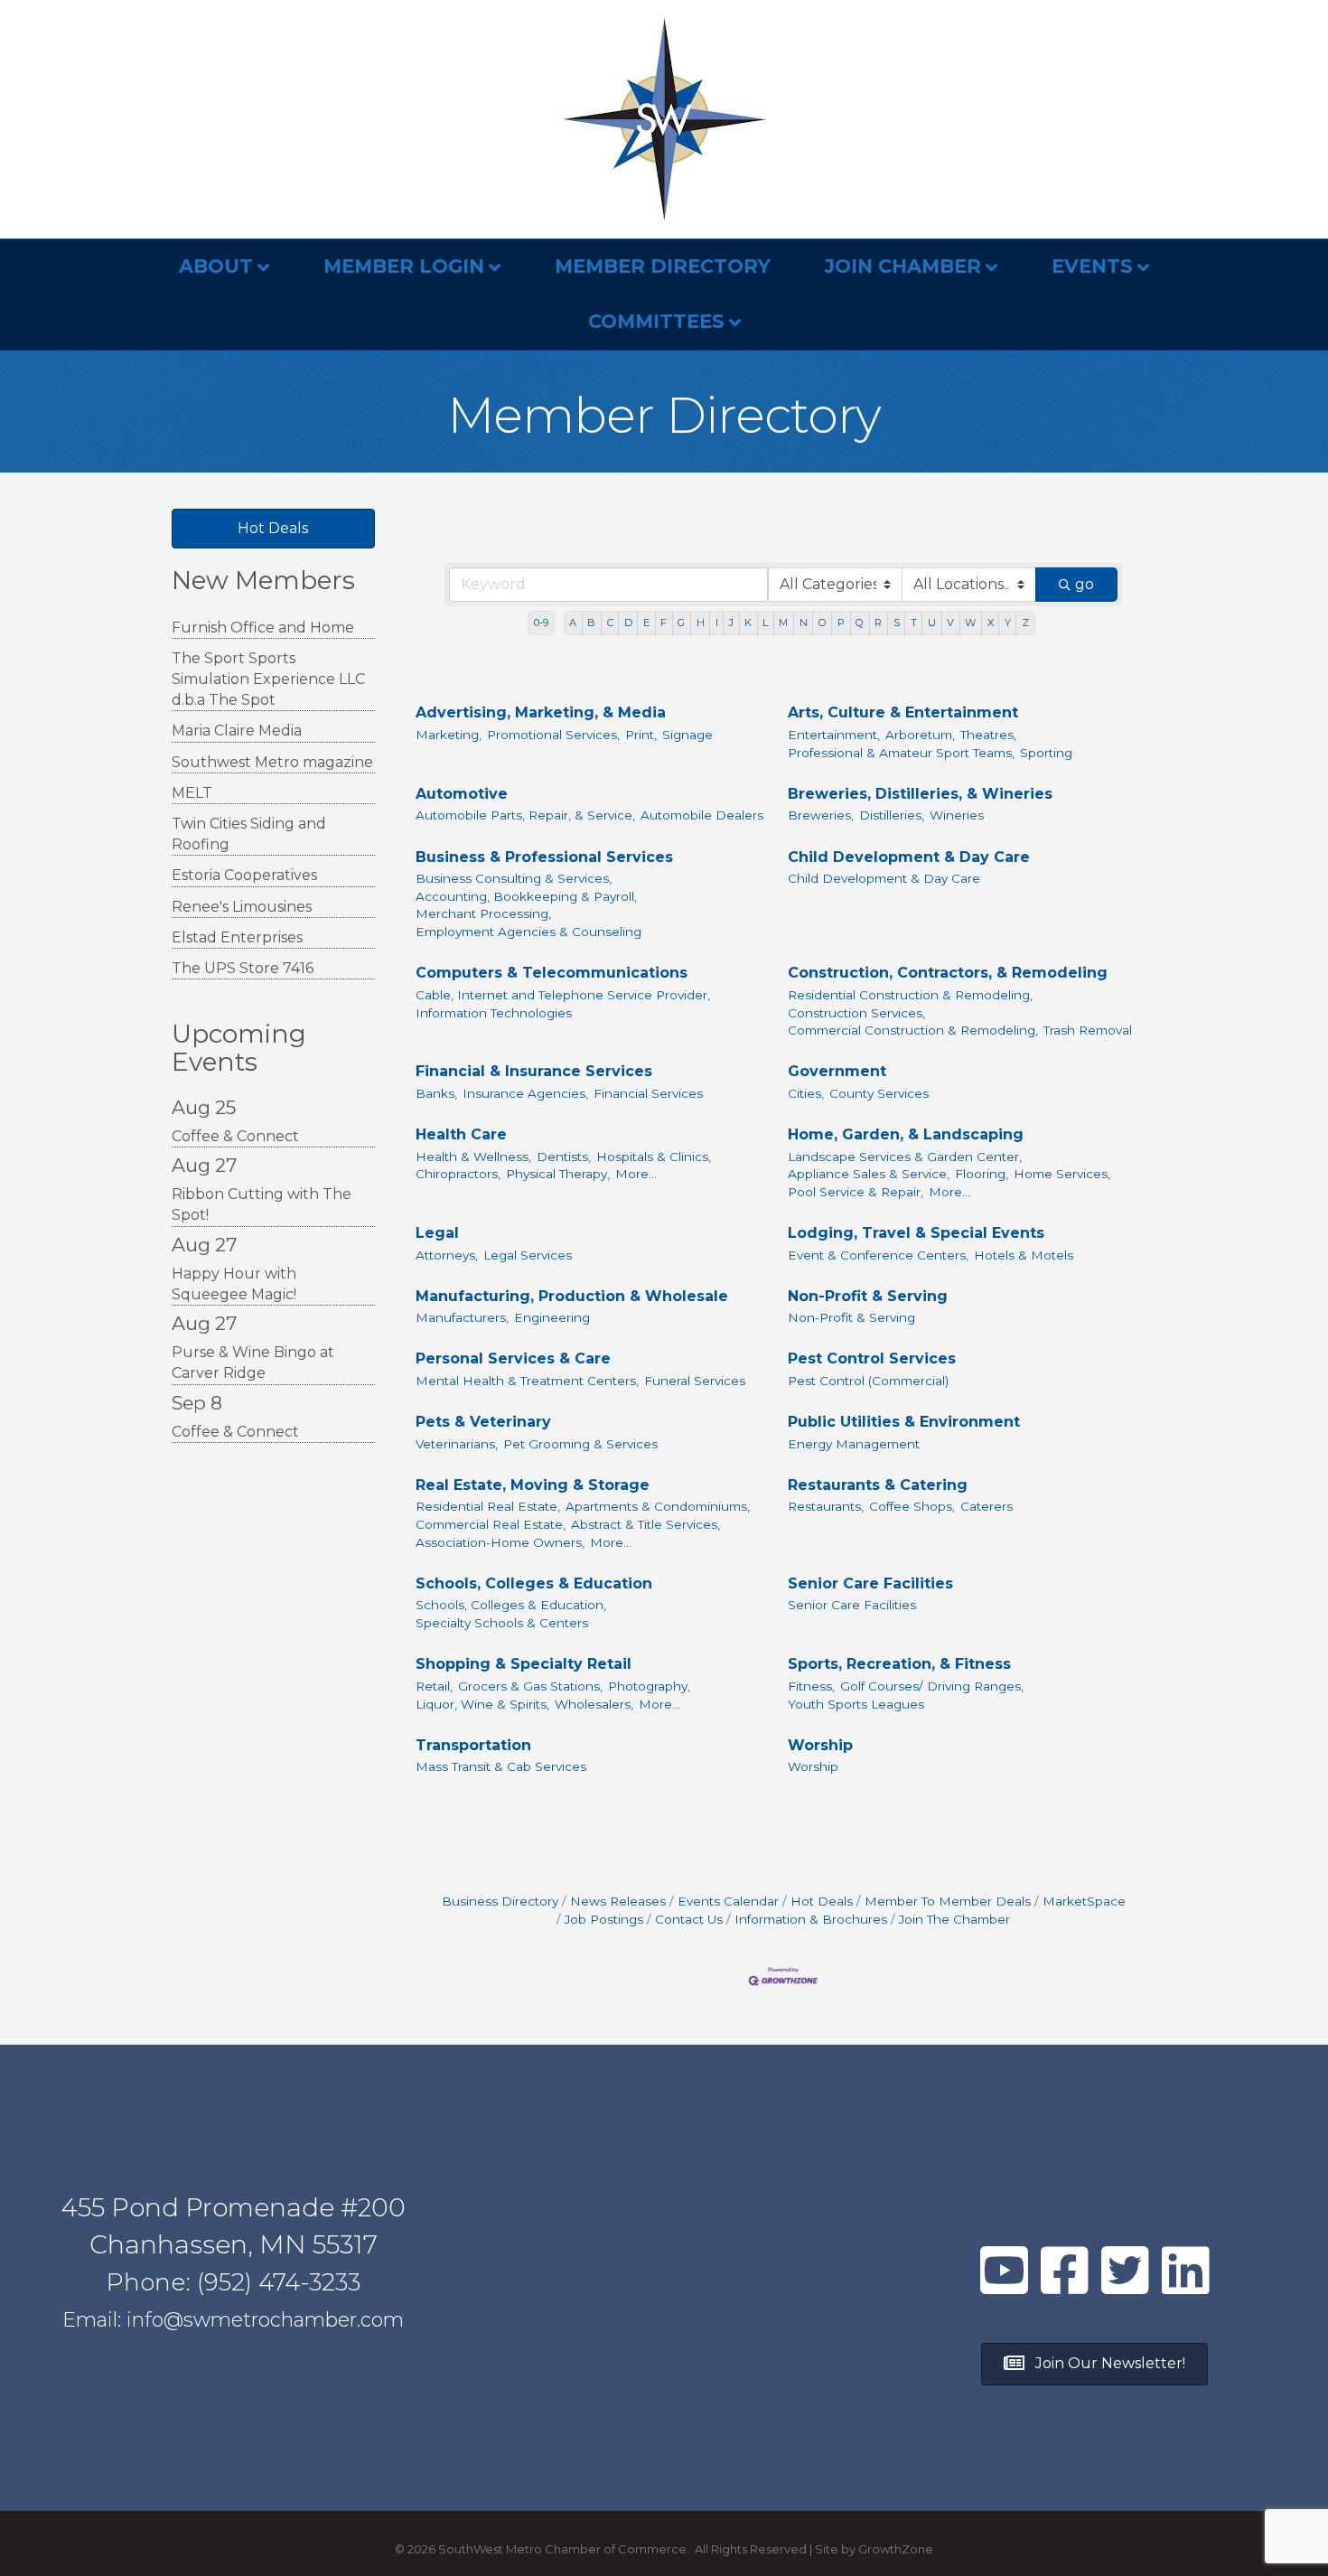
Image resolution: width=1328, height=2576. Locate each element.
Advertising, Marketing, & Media (541, 712)
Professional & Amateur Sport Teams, (901, 753)
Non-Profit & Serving (868, 1296)
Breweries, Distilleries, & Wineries (920, 794)
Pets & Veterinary (483, 1422)
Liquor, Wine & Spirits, (482, 1704)
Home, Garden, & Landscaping (906, 1134)
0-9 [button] (541, 623)
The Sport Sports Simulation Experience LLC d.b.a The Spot (268, 679)
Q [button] (860, 623)
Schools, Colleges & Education (534, 1583)
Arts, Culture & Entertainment (903, 712)
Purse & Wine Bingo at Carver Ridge (253, 1363)
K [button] (748, 623)
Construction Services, (856, 1013)
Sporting (1046, 753)
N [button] (804, 623)
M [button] (783, 623)
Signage (687, 735)
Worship (820, 1745)
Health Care (461, 1134)
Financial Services (648, 1093)
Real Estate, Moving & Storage (533, 1485)
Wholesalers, (594, 1704)
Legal (437, 1233)
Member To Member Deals (948, 1901)
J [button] (731, 623)
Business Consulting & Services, (514, 878)
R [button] (878, 623)
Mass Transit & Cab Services (501, 1766)
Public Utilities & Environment (904, 1422)
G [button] (681, 623)
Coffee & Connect (235, 1136)
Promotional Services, (553, 735)
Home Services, (1062, 1174)
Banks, (436, 1093)
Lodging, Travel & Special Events (916, 1233)
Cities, (806, 1093)
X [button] (991, 623)
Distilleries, (892, 815)
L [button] (765, 623)
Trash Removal (1088, 1030)
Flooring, (982, 1174)
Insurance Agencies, (525, 1093)
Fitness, (811, 1686)
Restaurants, (826, 1506)
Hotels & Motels (1024, 1255)
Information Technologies (494, 1013)
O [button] (823, 623)
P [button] (841, 623)
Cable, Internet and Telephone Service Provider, (563, 995)
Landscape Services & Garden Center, (905, 1157)
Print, (641, 735)
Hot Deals (822, 1901)
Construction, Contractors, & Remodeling (948, 973)
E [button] (646, 623)
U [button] (932, 623)
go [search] (1085, 584)
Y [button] (1008, 623)
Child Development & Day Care (909, 857)
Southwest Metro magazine (272, 762)
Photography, (649, 1686)
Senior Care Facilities (870, 1583)
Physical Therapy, (558, 1174)
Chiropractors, (458, 1174)
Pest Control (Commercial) (868, 1381)
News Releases (618, 1901)
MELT (192, 793)
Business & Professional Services (544, 857)
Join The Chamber (954, 1919)
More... (636, 1174)
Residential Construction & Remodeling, (910, 995)
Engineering (552, 1317)
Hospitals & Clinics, (654, 1157)
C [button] (610, 623)
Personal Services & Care (513, 1358)
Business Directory (500, 1901)
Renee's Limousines (242, 907)
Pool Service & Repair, (856, 1192)
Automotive (462, 794)
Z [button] (1025, 623)
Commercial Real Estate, (491, 1524)
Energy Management (854, 1444)
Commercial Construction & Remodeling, (913, 1030)
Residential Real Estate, (488, 1506)
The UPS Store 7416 (243, 968)
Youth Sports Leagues (856, 1704)
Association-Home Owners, (500, 1542)
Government (837, 1071)
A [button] (573, 623)
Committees (656, 321)
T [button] (914, 623)
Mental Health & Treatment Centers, (527, 1381)
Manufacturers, (462, 1317)
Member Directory (663, 266)
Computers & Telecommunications (552, 973)
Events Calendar (728, 1901)
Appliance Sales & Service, (869, 1174)
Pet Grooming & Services (580, 1444)
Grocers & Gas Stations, (530, 1686)
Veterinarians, (457, 1444)
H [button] (701, 623)
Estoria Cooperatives (244, 875)
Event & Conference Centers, (878, 1255)
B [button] (591, 623)
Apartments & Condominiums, (658, 1506)
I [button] (717, 623)
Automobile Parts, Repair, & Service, (525, 815)
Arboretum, (920, 735)
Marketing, (449, 735)
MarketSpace (1084, 1901)
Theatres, (988, 735)
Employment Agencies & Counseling (528, 932)
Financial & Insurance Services (534, 1071)
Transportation (473, 1745)
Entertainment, (834, 735)
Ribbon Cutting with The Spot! (262, 1204)
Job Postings (604, 1919)
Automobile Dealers (702, 815)
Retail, (434, 1686)
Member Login (404, 266)
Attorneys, (447, 1255)
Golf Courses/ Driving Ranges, (932, 1686)
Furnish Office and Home (263, 628)
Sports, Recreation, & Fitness (899, 1664)
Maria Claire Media (237, 731)
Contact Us (689, 1919)
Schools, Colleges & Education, (511, 1605)
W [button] (970, 623)
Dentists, (564, 1157)
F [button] (664, 623)
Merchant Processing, (483, 913)
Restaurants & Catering (878, 1485)
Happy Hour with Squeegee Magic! (234, 1284)
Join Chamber (903, 266)
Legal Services (528, 1255)
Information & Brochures (811, 1919)
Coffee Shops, (912, 1506)
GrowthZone (896, 2549)
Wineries (957, 815)
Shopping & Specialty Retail (524, 1664)
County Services (879, 1093)
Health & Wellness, (473, 1157)
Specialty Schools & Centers (502, 1623)
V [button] (950, 623)
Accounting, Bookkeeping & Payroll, (526, 896)
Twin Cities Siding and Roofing (249, 834)
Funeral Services (695, 1381)
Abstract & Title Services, (645, 1524)
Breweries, (821, 815)
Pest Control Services (872, 1358)
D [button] (628, 623)
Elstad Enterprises (237, 937)
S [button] (897, 623)
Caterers (987, 1506)
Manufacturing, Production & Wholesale (572, 1296)
